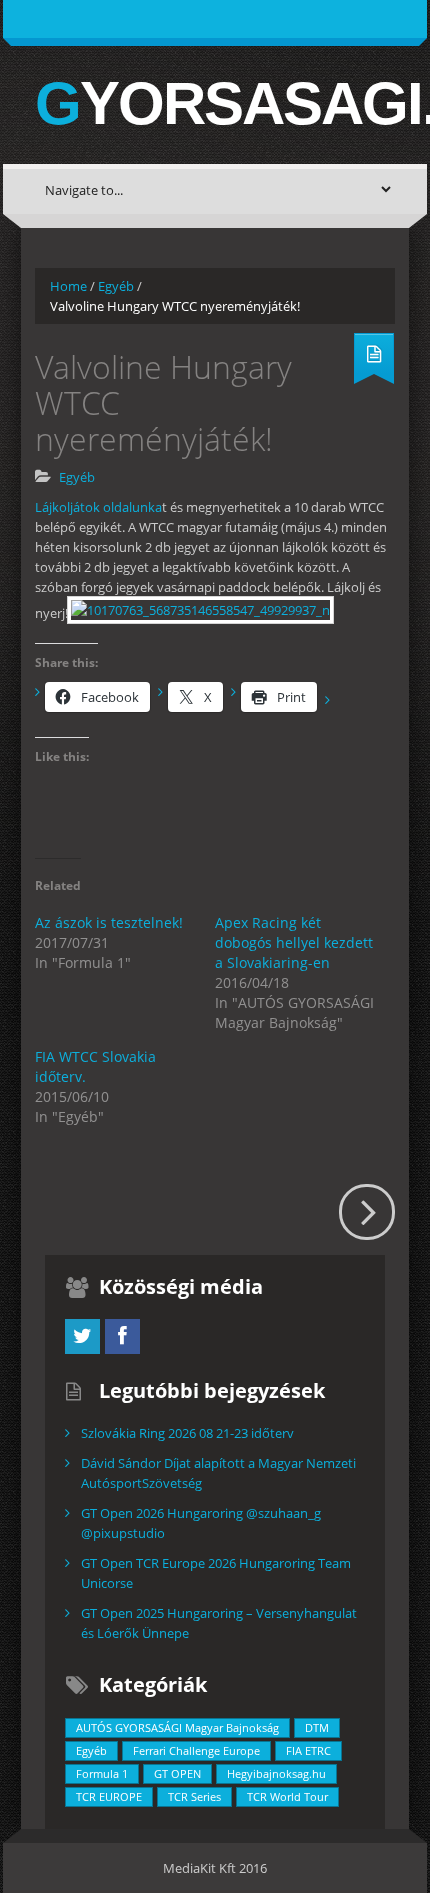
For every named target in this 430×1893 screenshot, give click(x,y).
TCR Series (194, 1796)
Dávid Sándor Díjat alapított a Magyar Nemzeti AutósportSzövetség (218, 1473)
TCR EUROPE (109, 1796)
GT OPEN (177, 1773)
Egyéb (116, 286)
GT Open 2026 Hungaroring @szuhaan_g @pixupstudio (201, 1523)
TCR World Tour (287, 1796)
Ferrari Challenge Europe (196, 1750)
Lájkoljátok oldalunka (98, 507)
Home (68, 286)
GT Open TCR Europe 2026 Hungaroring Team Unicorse (216, 1573)
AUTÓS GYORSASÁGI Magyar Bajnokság (177, 1727)
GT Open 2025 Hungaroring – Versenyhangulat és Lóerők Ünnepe (219, 1623)
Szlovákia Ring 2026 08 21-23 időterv (187, 1433)
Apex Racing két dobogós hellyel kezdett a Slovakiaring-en (294, 942)
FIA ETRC (308, 1750)
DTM (317, 1727)
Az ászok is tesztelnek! (109, 922)
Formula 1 (102, 1773)
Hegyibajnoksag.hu (276, 1773)
